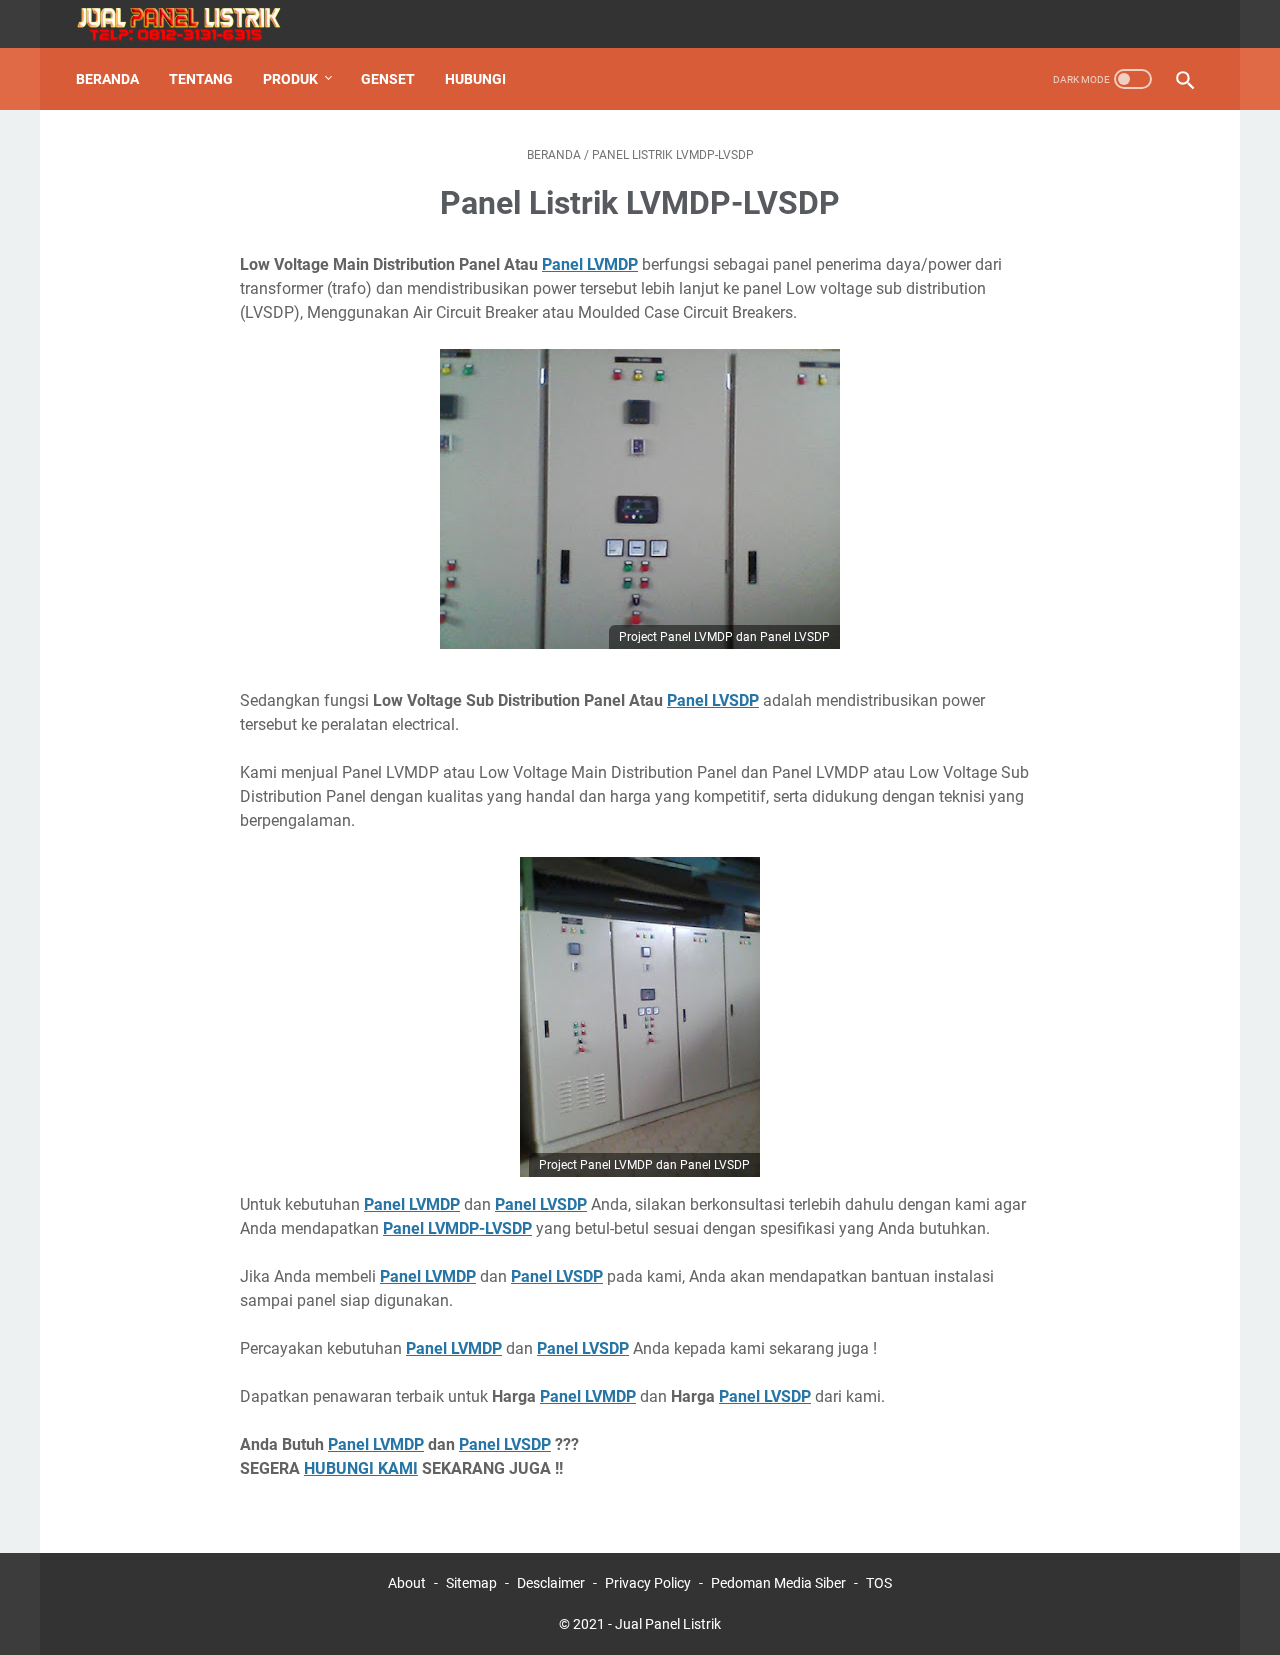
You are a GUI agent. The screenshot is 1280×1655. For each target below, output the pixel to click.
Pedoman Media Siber (778, 1583)
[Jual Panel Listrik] (191, 24)
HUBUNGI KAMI (361, 1468)
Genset (388, 79)
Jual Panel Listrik (668, 1624)
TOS (879, 1583)
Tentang (201, 79)
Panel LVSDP (713, 700)
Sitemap (471, 1583)
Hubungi (475, 79)
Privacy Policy (648, 1583)
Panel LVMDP (590, 264)
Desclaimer (551, 1583)
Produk (290, 79)
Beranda (107, 79)
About (407, 1583)
